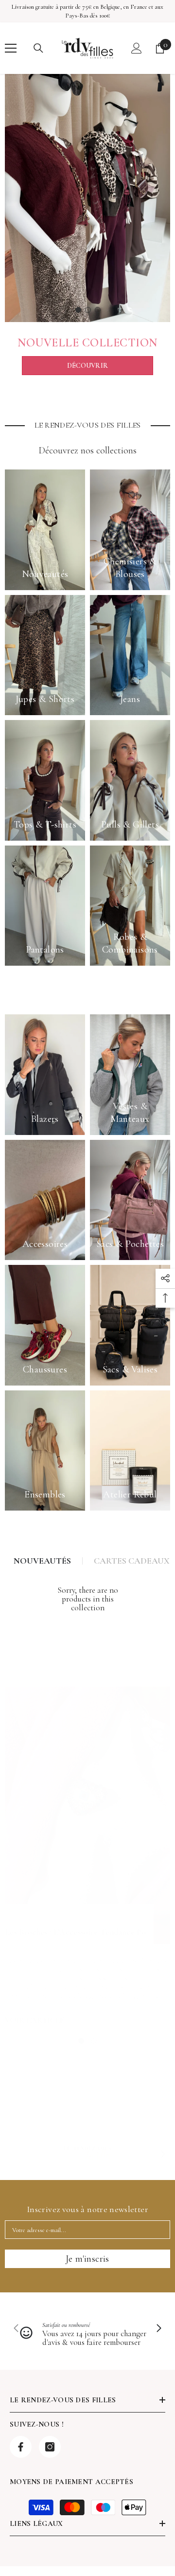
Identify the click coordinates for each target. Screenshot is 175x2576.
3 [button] (98, 310)
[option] (87, 198)
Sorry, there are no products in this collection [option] (88, 1599)
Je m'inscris (87, 2259)
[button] (163, 2154)
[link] (87, 2154)
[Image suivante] (158, 2329)
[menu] (11, 48)
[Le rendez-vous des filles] (87, 198)
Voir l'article (35, 2020)
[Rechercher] (38, 48)
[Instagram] (50, 2447)
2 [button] (88, 310)
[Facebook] (21, 2447)
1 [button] (78, 310)
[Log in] (137, 48)
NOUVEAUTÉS (42, 1561)
